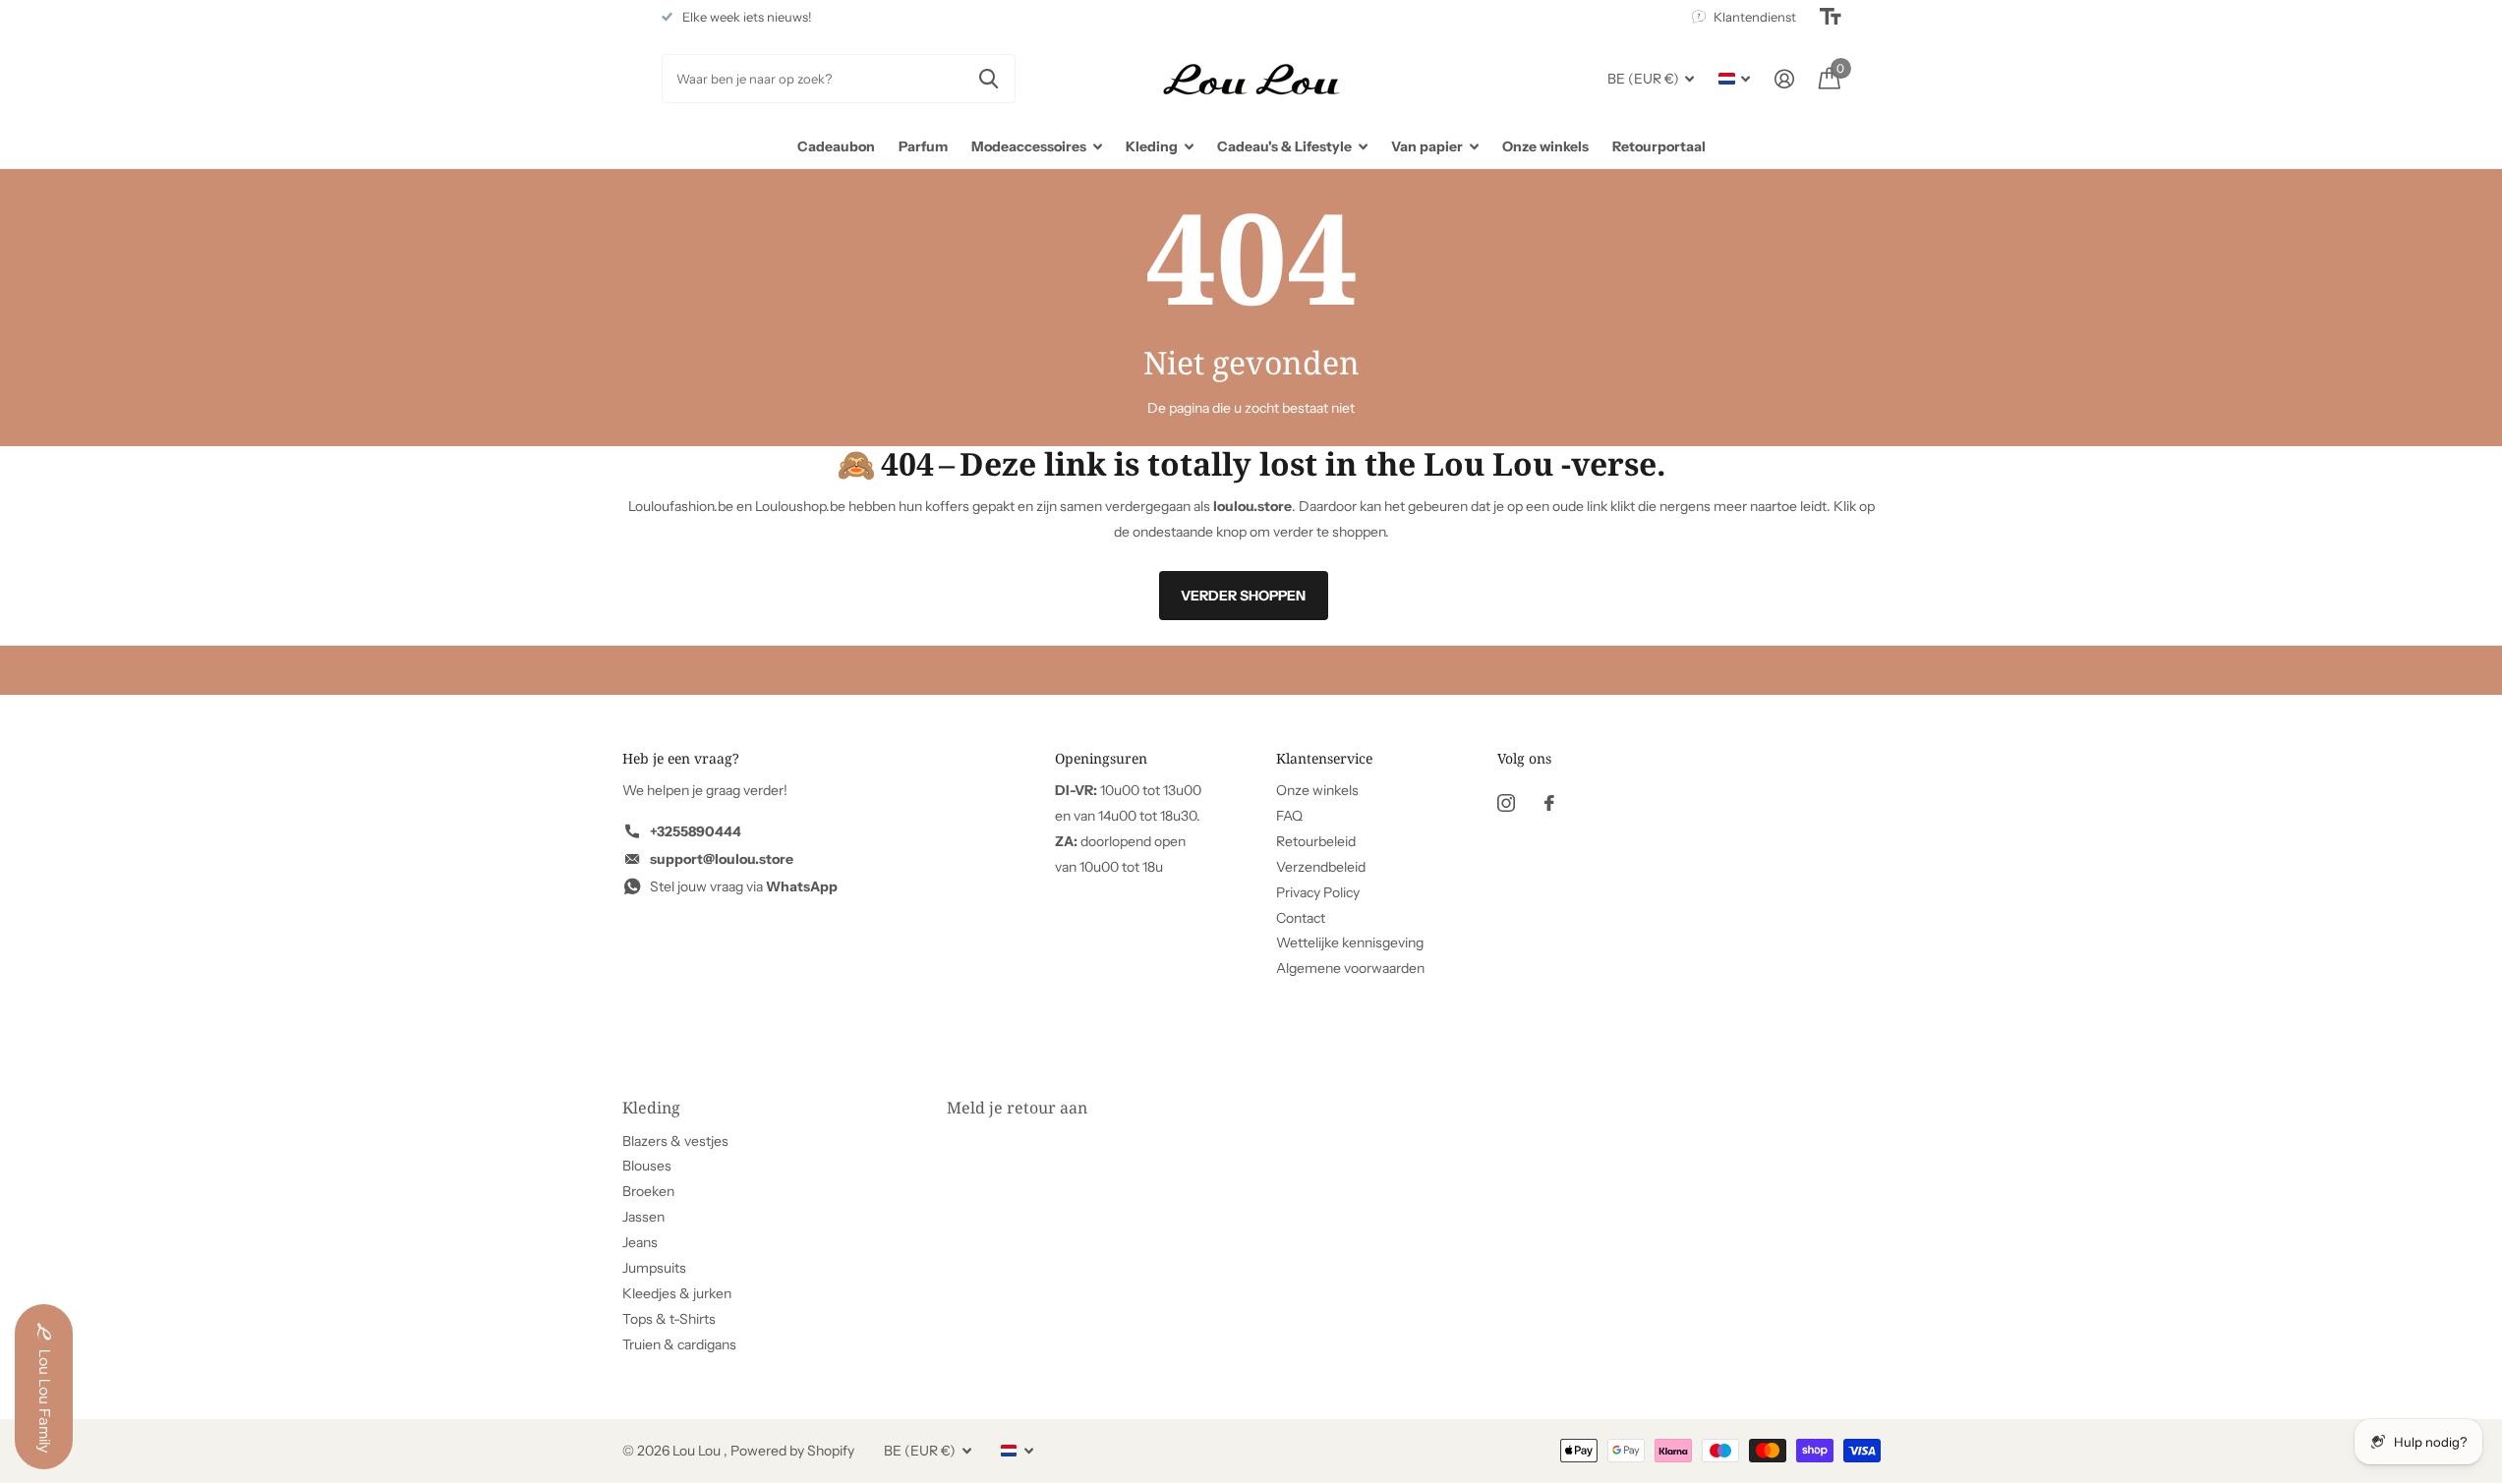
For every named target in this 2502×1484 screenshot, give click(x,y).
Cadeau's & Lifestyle (1284, 146)
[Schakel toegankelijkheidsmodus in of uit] (1831, 17)
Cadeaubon (836, 146)
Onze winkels (1545, 146)
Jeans (640, 1242)
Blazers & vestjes (675, 1141)
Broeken (648, 1191)
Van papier (1427, 146)
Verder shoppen (1243, 596)
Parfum (923, 146)
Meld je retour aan (1017, 1108)
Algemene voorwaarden (1350, 968)
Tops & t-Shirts (669, 1319)
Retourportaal (1659, 146)
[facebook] (1549, 803)
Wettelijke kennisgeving (1350, 942)
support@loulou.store (722, 859)
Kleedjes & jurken (677, 1293)
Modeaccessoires (1029, 146)
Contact (1301, 918)
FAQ (1289, 816)
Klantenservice (1324, 758)
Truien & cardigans (679, 1344)
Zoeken (989, 79)
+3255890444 (696, 831)
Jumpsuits (654, 1268)
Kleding (1152, 146)
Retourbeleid (1316, 841)
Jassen (643, 1217)
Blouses (647, 1166)
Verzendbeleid (1321, 867)
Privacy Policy (1318, 892)
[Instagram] (1506, 803)
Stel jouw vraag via (744, 886)
